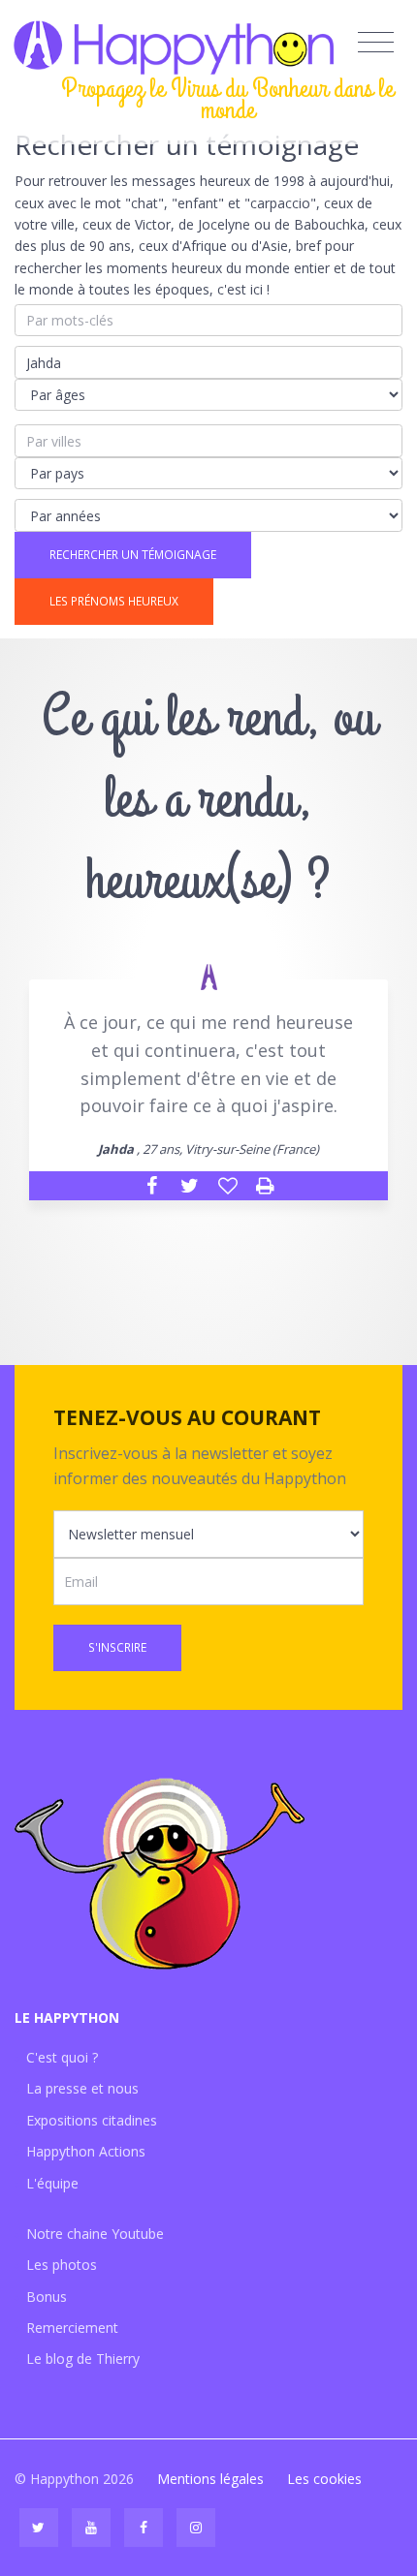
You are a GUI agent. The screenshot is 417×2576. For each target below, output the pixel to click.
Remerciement (72, 2328)
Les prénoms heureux (114, 601)
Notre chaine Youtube (95, 2234)
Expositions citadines (92, 2120)
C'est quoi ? (62, 2057)
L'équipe (52, 2183)
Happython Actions (86, 2151)
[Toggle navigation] (376, 43)
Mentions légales (210, 2479)
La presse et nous (82, 2088)
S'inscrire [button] (117, 1647)
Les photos (62, 2265)
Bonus (47, 2297)
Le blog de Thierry (83, 2359)
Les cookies (324, 2479)
